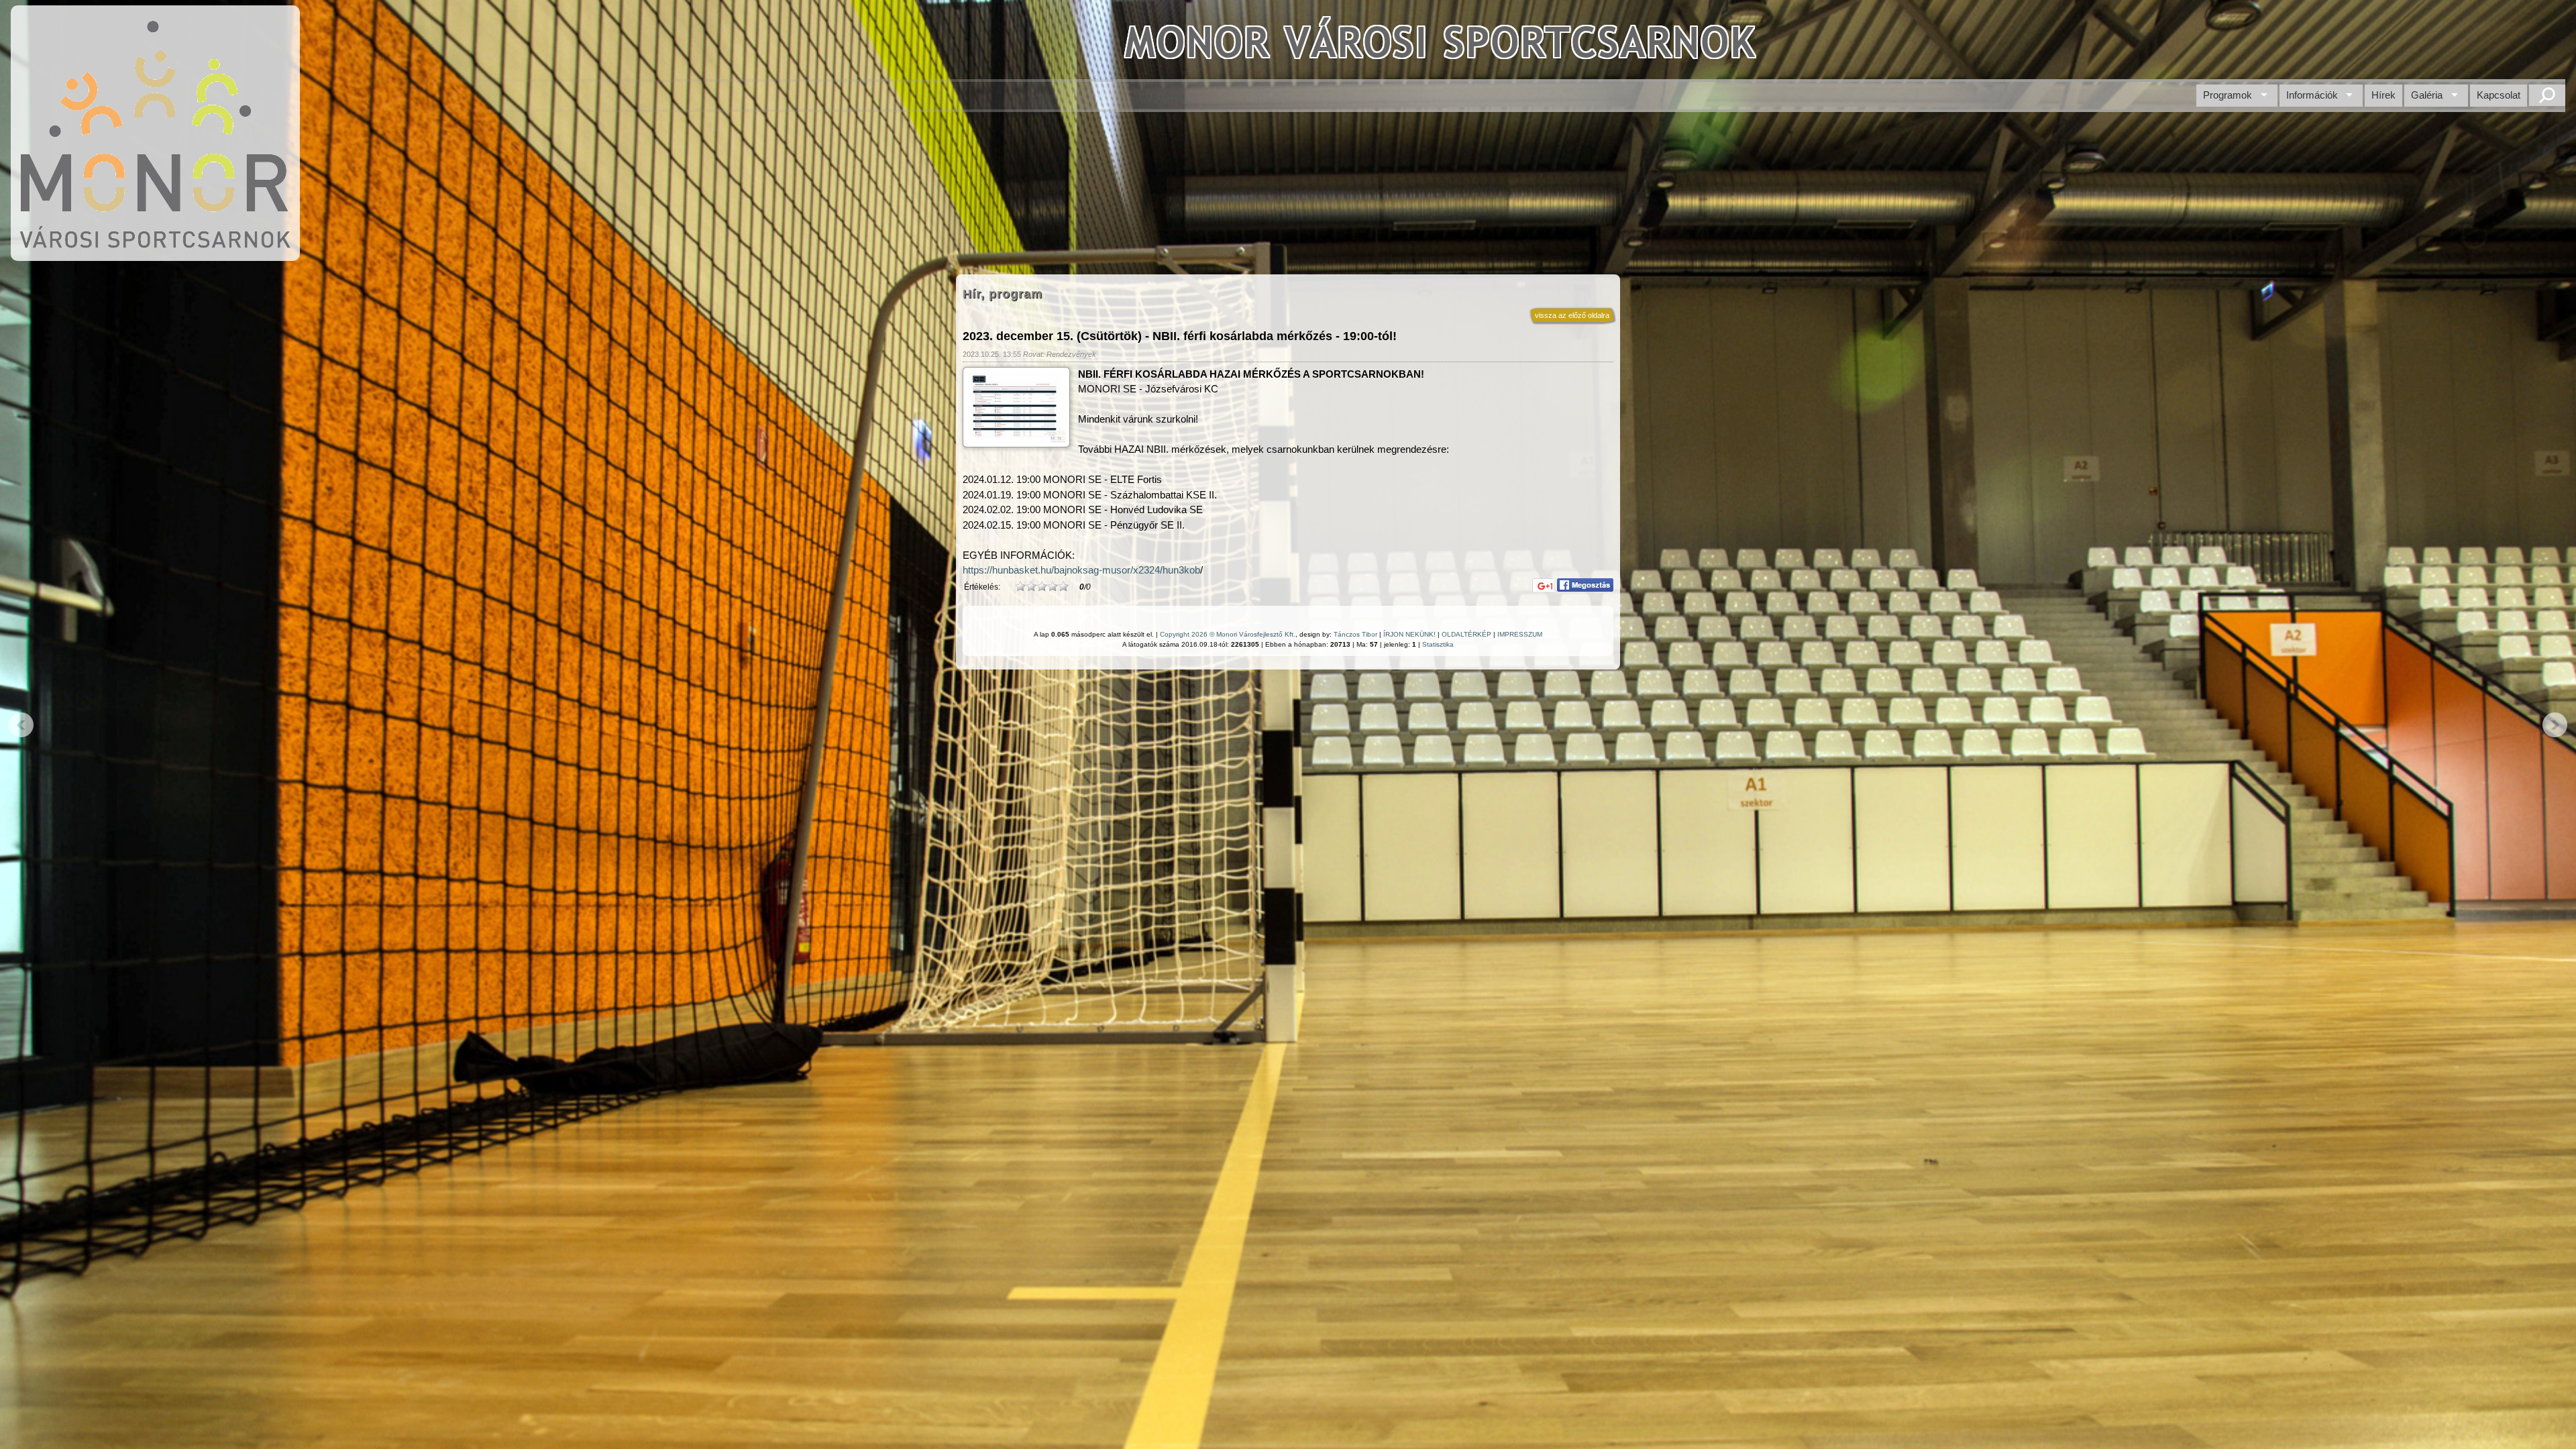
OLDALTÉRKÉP (1466, 634)
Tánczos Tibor (1355, 634)
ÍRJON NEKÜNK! (1409, 634)
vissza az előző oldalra (1572, 315)
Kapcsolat (2499, 95)
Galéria (2427, 95)
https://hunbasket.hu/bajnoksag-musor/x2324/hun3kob (1081, 570)
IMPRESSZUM (1520, 634)
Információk (2312, 95)
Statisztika (1438, 644)
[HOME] (155, 254)
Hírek (2383, 95)
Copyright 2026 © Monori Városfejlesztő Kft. (1228, 634)
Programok (2228, 95)
